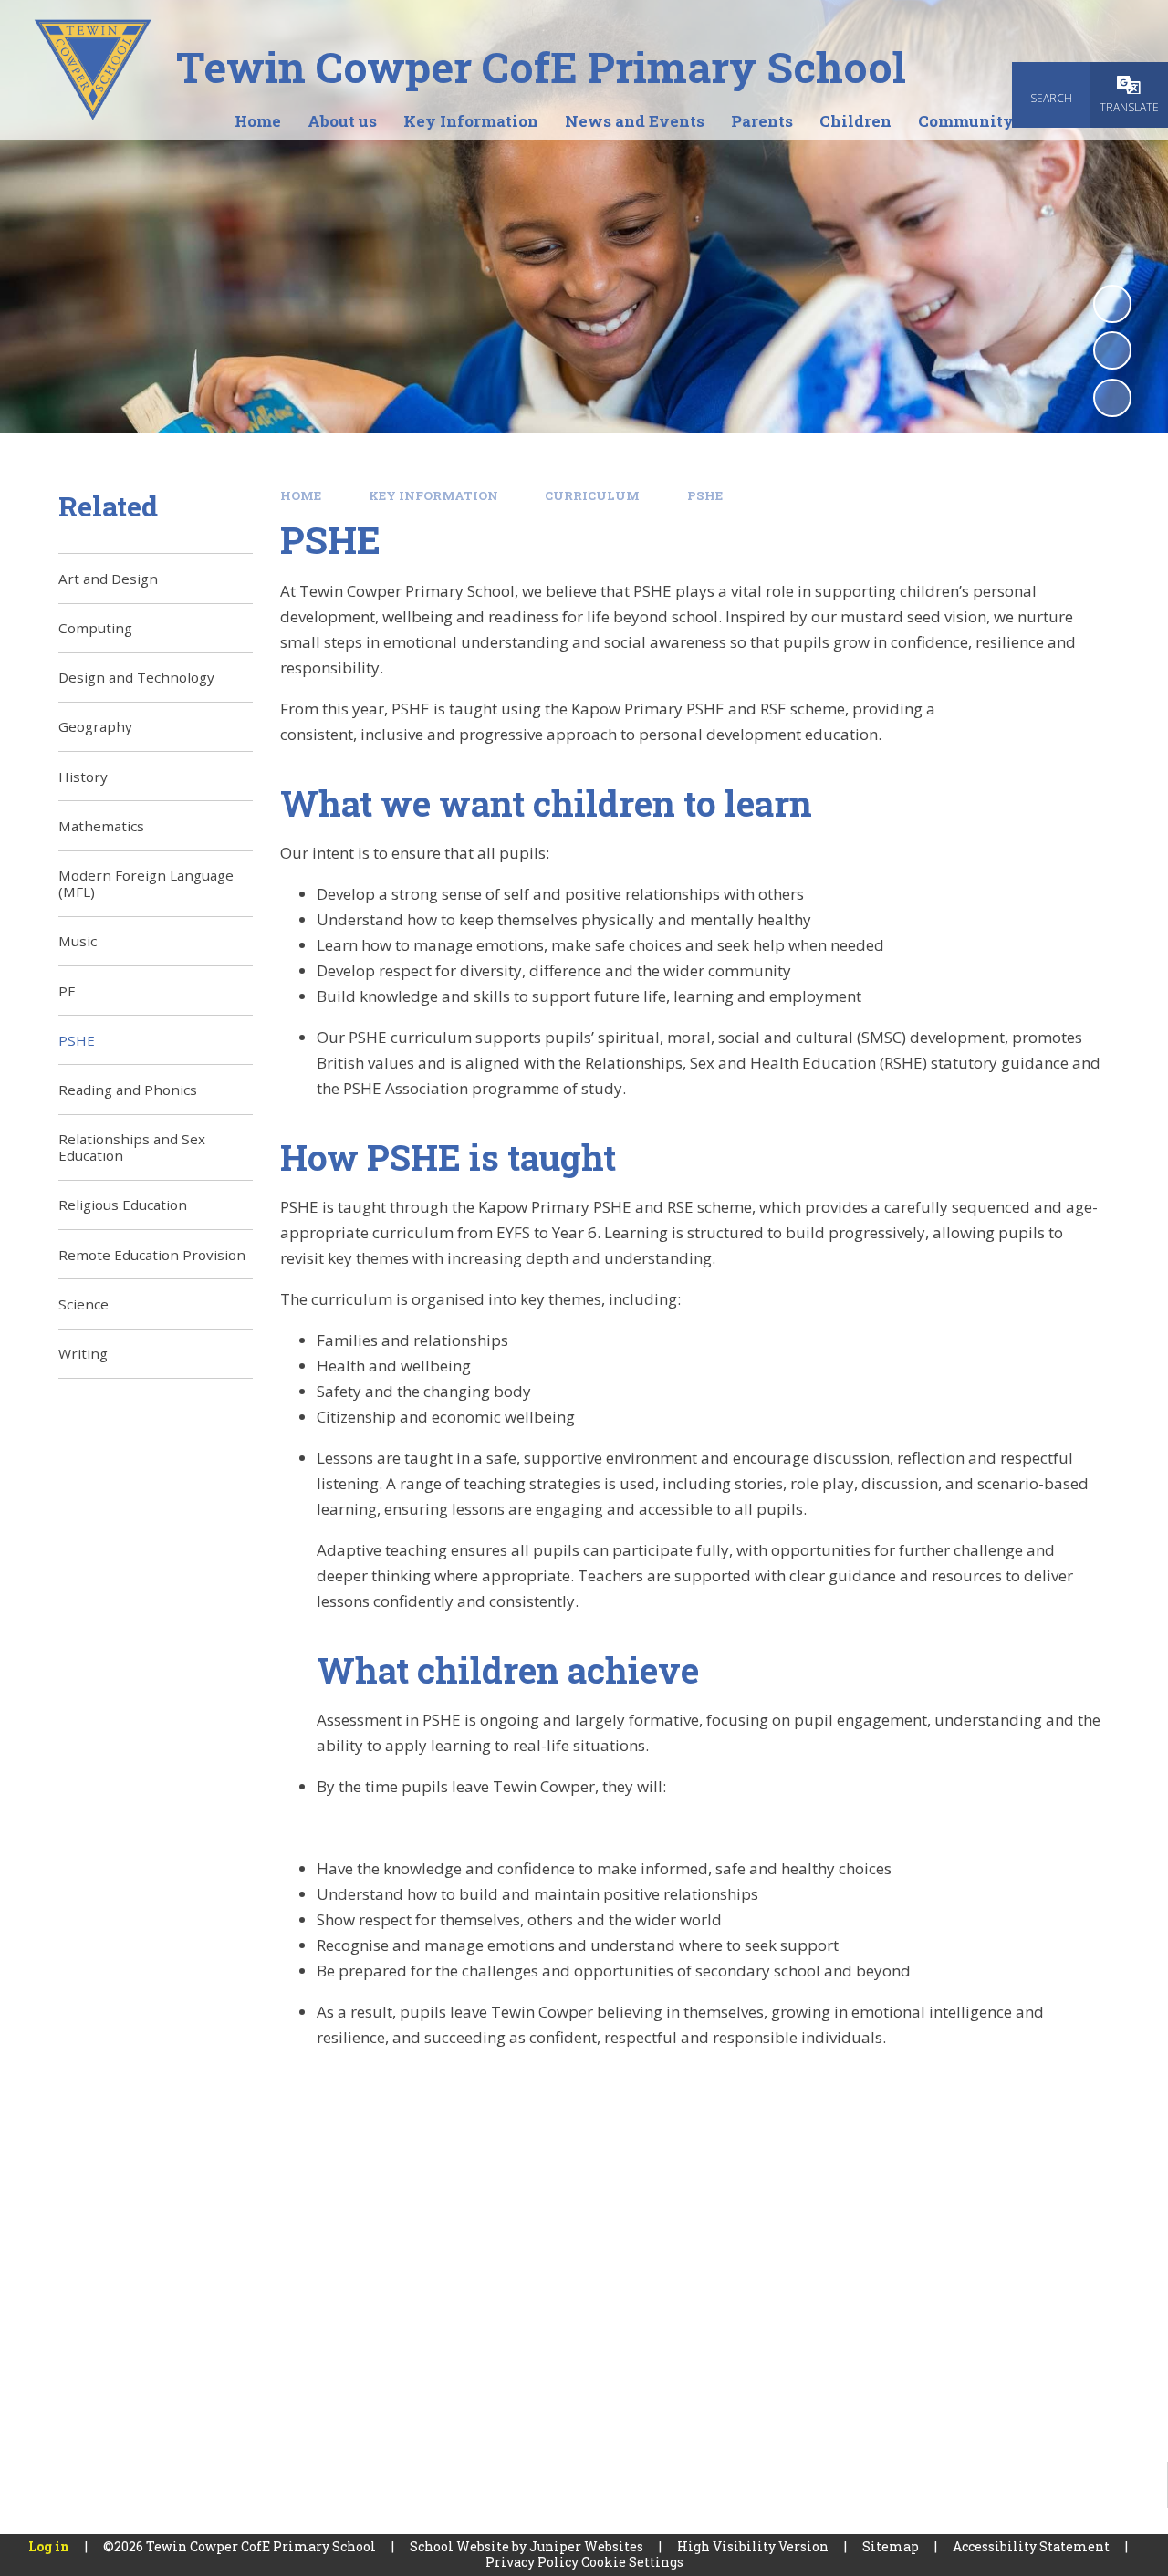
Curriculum (592, 495)
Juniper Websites (586, 2546)
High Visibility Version (753, 2546)
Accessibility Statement (1031, 2546)
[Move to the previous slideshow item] (1112, 350)
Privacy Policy (532, 2562)
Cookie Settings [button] (632, 2562)
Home (301, 495)
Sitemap (891, 2546)
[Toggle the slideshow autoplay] (1112, 304)
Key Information (433, 495)
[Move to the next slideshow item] (1112, 398)
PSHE (705, 495)
